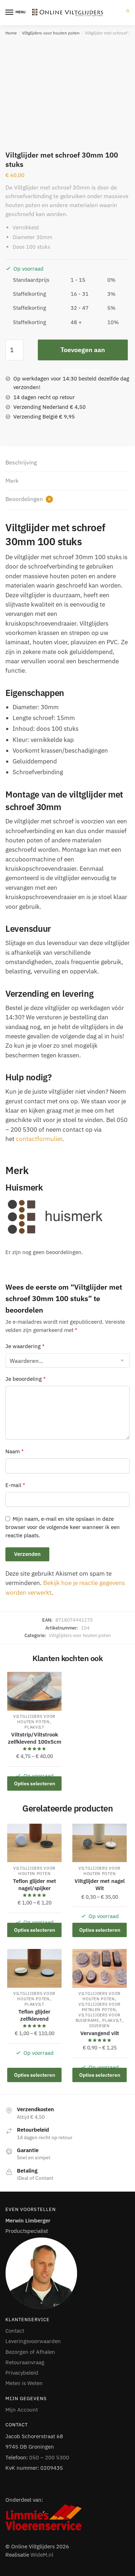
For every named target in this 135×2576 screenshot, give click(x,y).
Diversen (100, 2026)
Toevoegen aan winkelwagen (83, 353)
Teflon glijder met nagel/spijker (35, 1885)
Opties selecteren (35, 1783)
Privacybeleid (22, 2373)
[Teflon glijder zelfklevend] (34, 1968)
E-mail (15, 1485)
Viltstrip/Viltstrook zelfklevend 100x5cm (35, 1738)
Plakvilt (34, 1727)
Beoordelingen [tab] (28, 499)
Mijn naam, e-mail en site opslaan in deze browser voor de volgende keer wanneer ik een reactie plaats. (63, 1527)
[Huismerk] (67, 1217)
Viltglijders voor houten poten (51, 33)
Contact (15, 2331)
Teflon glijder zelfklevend (34, 2015)
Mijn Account (22, 2410)
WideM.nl (42, 2555)
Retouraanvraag (25, 2362)
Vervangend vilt (100, 2033)
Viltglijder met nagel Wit (100, 1885)
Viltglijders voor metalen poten (100, 2007)
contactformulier (39, 1139)
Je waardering (25, 1346)
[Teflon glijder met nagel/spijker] (34, 1843)
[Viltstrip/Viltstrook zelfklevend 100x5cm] (34, 1691)
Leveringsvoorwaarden (33, 2341)
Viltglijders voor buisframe (98, 2018)
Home (11, 33)
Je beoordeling (26, 1379)
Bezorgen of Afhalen (30, 2352)
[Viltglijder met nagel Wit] (100, 1843)
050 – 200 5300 (49, 2457)
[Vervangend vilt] (100, 1968)
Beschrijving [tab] (21, 462)
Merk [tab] (12, 481)
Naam (15, 1451)
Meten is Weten (24, 2383)
